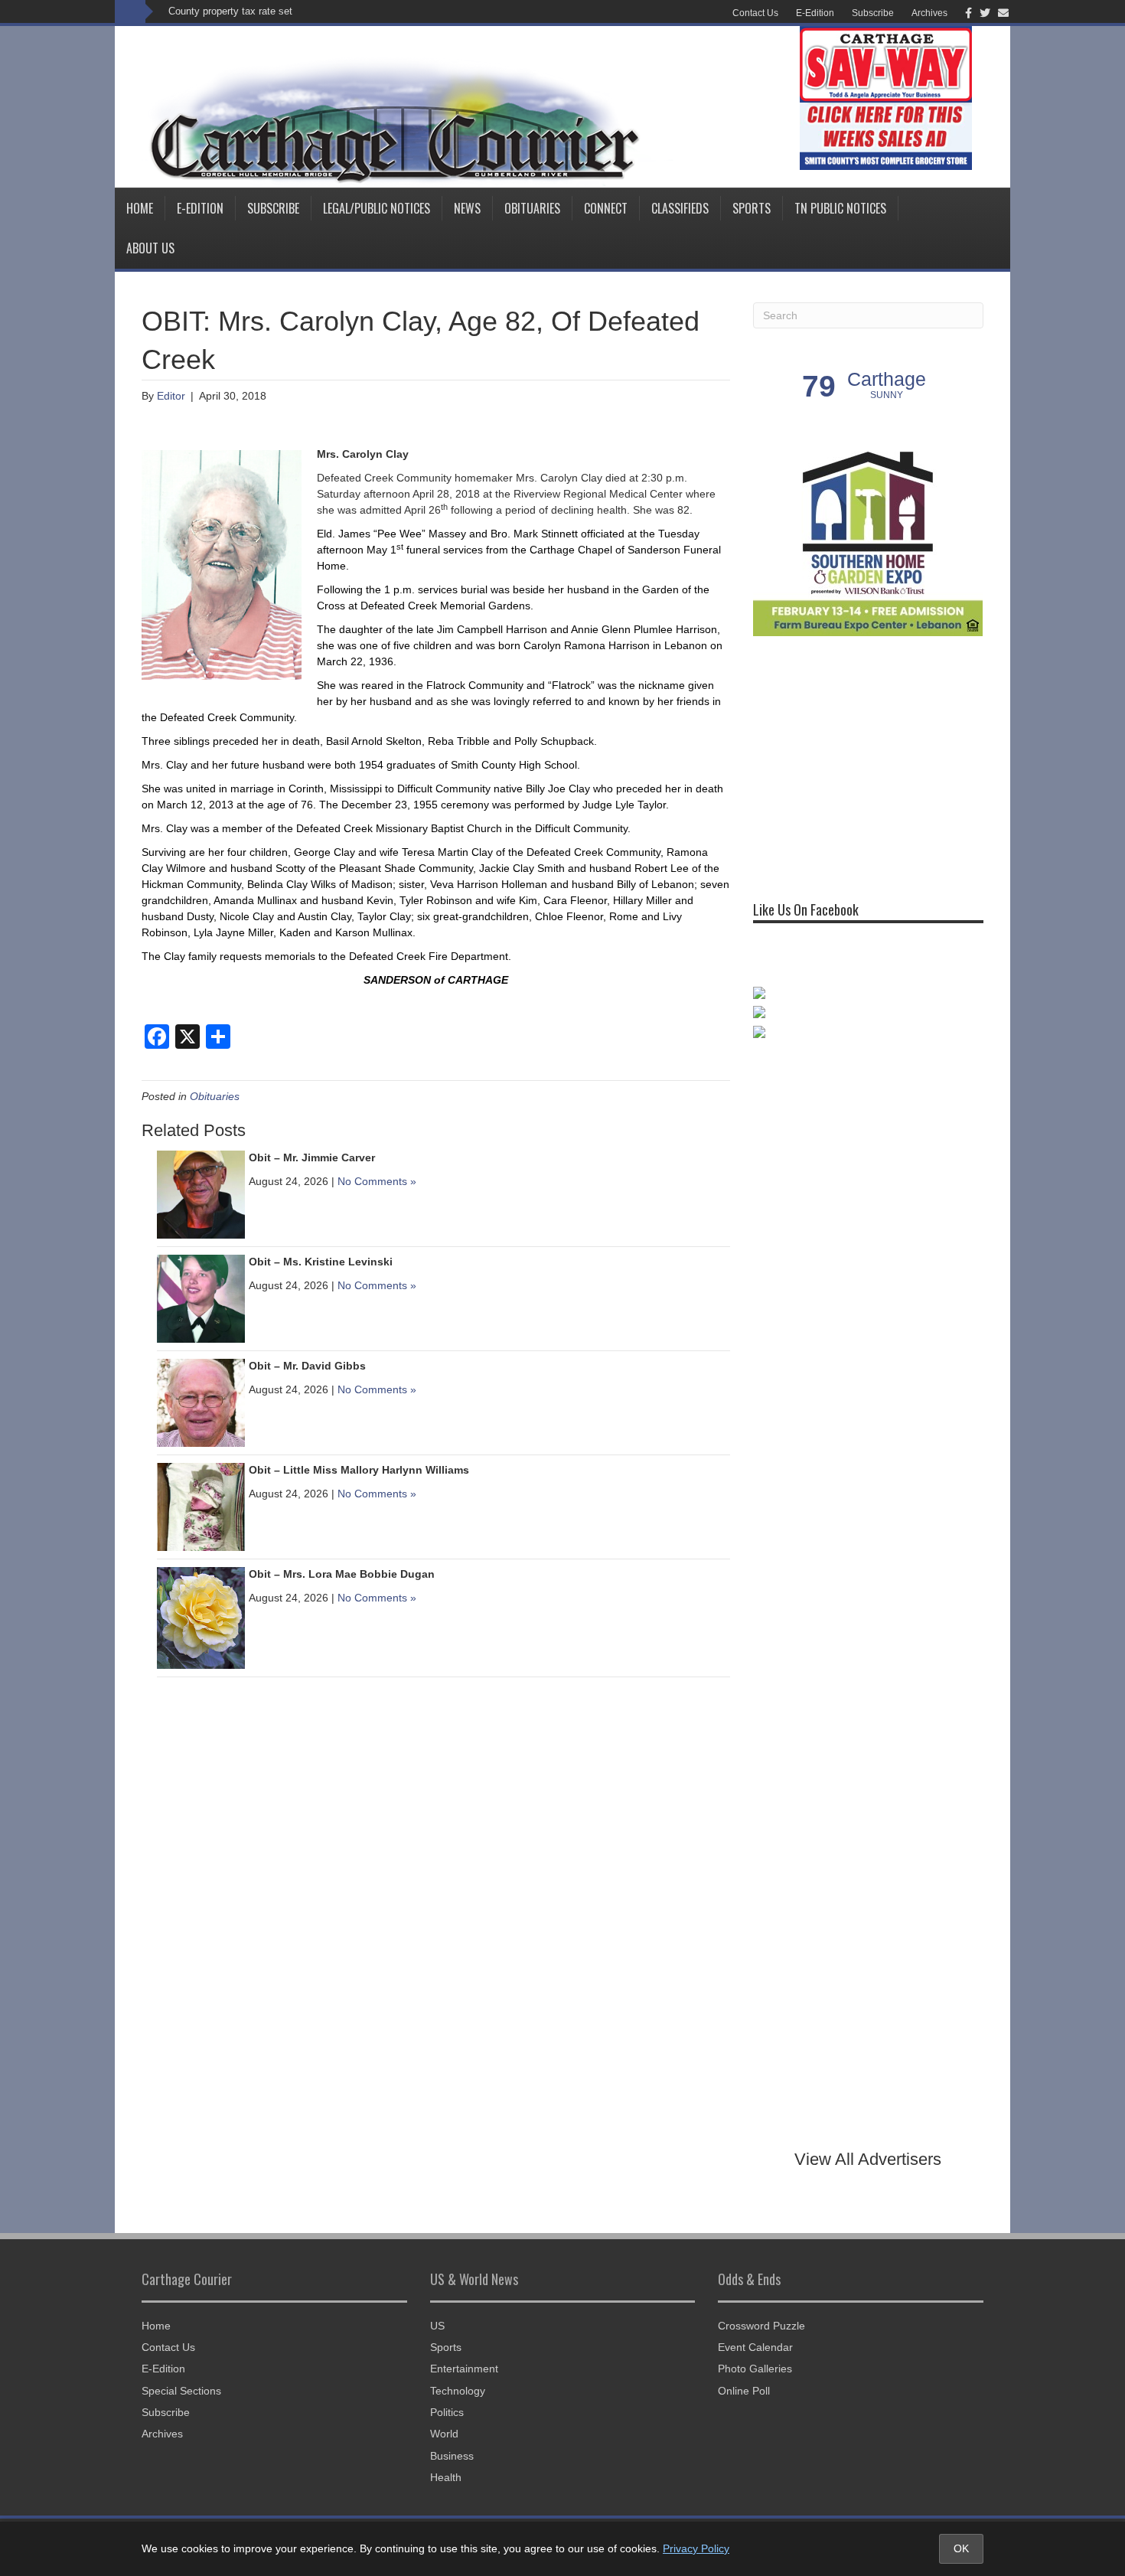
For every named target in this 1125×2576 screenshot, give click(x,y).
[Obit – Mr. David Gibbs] (201, 1402)
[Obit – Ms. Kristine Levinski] (201, 1298)
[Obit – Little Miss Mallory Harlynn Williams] (201, 1506)
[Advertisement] (868, 762)
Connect (606, 208)
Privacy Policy (696, 2548)
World (444, 2434)
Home (140, 208)
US (437, 2326)
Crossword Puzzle (761, 2326)
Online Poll (744, 2391)
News (467, 208)
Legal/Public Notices (377, 208)
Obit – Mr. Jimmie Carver (312, 1157)
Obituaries (532, 208)
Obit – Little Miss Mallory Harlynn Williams (359, 1470)
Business (452, 2456)
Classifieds (680, 208)
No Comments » (377, 1181)
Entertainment (464, 2369)
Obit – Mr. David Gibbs (307, 1366)
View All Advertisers (868, 2159)
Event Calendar (755, 2347)
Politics (447, 2412)
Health (446, 2477)
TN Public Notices (840, 208)
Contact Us (755, 13)
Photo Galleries (755, 2369)
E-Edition (815, 13)
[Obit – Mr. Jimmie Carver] (201, 1193)
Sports (752, 208)
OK (961, 2548)
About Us (150, 248)
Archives (929, 13)
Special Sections (181, 2391)
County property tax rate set (230, 11)
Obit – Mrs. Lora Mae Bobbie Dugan (342, 1574)
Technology (458, 2391)
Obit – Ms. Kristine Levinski (321, 1262)
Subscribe (873, 13)
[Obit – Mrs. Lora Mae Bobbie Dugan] (201, 1617)
